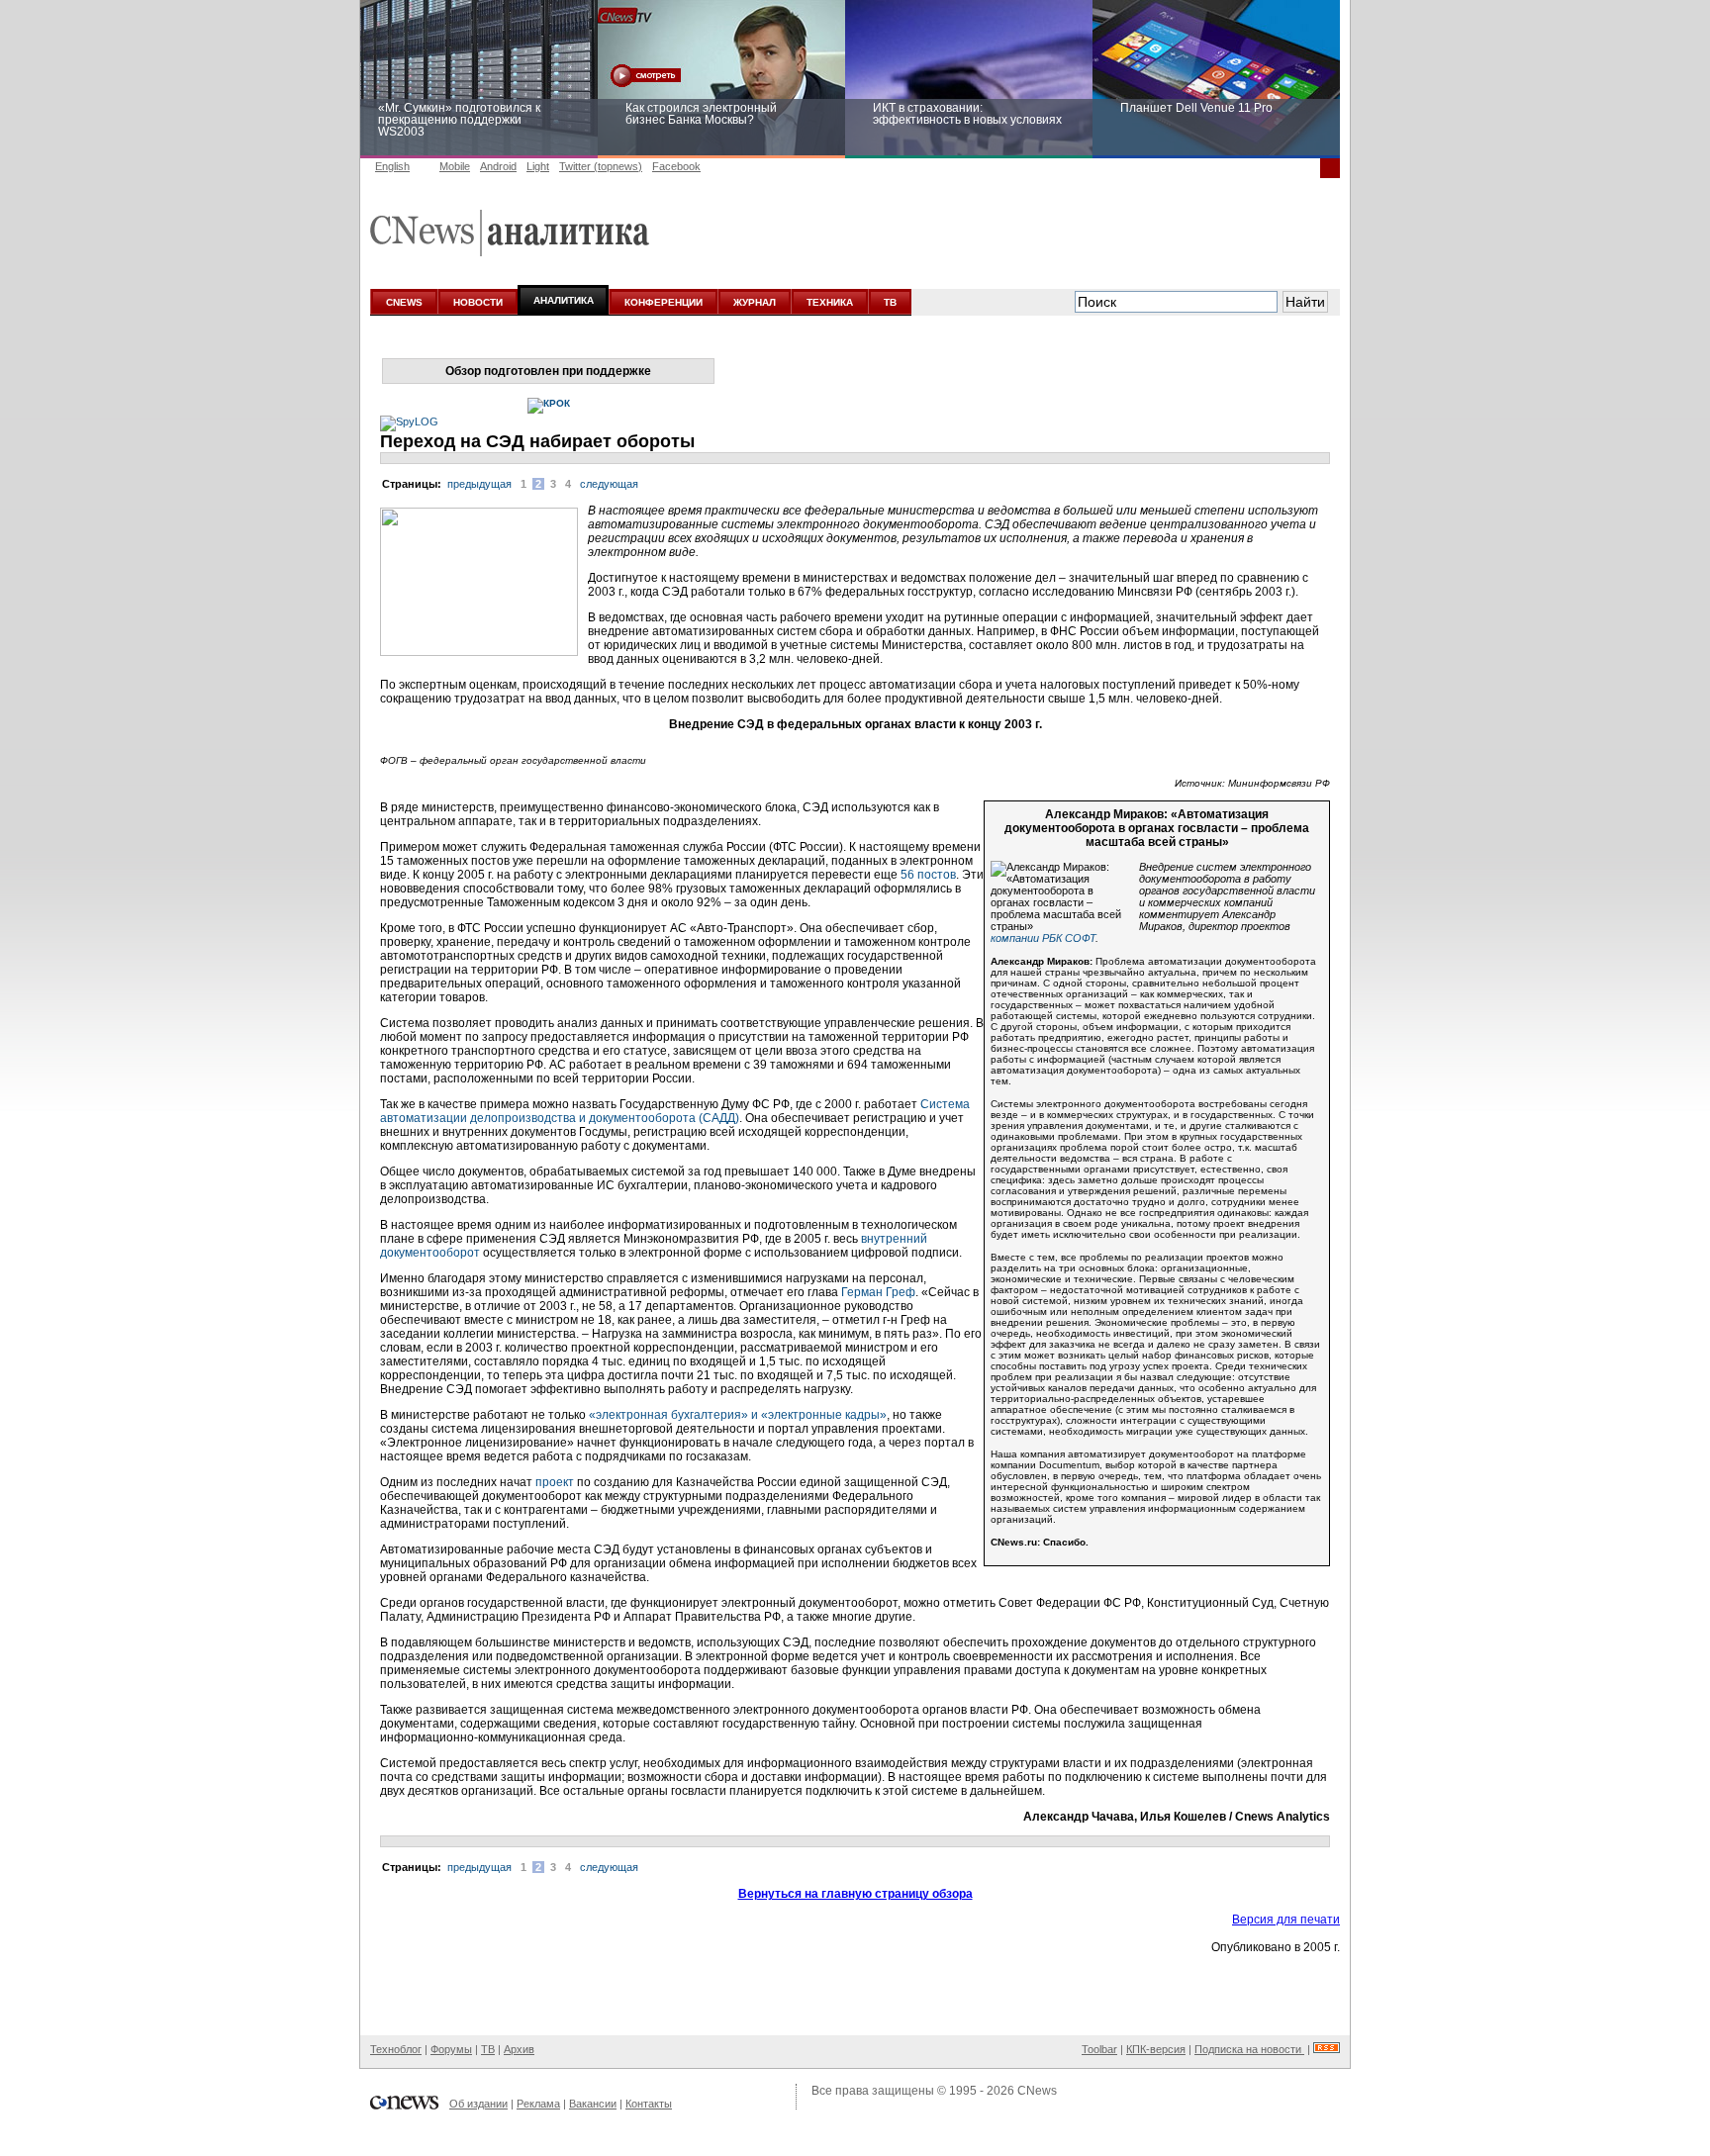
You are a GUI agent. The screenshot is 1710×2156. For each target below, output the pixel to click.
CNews (1037, 2091)
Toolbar (1099, 2049)
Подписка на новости (1249, 2049)
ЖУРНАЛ (755, 302)
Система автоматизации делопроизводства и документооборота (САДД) (675, 1111)
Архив (519, 2049)
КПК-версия (1156, 2049)
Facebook (676, 166)
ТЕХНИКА (830, 302)
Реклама (538, 2104)
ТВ (890, 302)
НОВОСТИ (478, 302)
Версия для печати (1286, 1920)
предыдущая (479, 484)
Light (538, 166)
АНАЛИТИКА (564, 300)
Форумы (451, 2049)
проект (555, 1482)
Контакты (649, 2104)
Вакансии (593, 2104)
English (392, 166)
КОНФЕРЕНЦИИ (664, 302)
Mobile (455, 166)
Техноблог (396, 2049)
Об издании (478, 2104)
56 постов (928, 875)
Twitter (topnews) (601, 166)
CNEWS (404, 302)
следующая (609, 484)
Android (498, 166)
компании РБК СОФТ (1043, 938)
